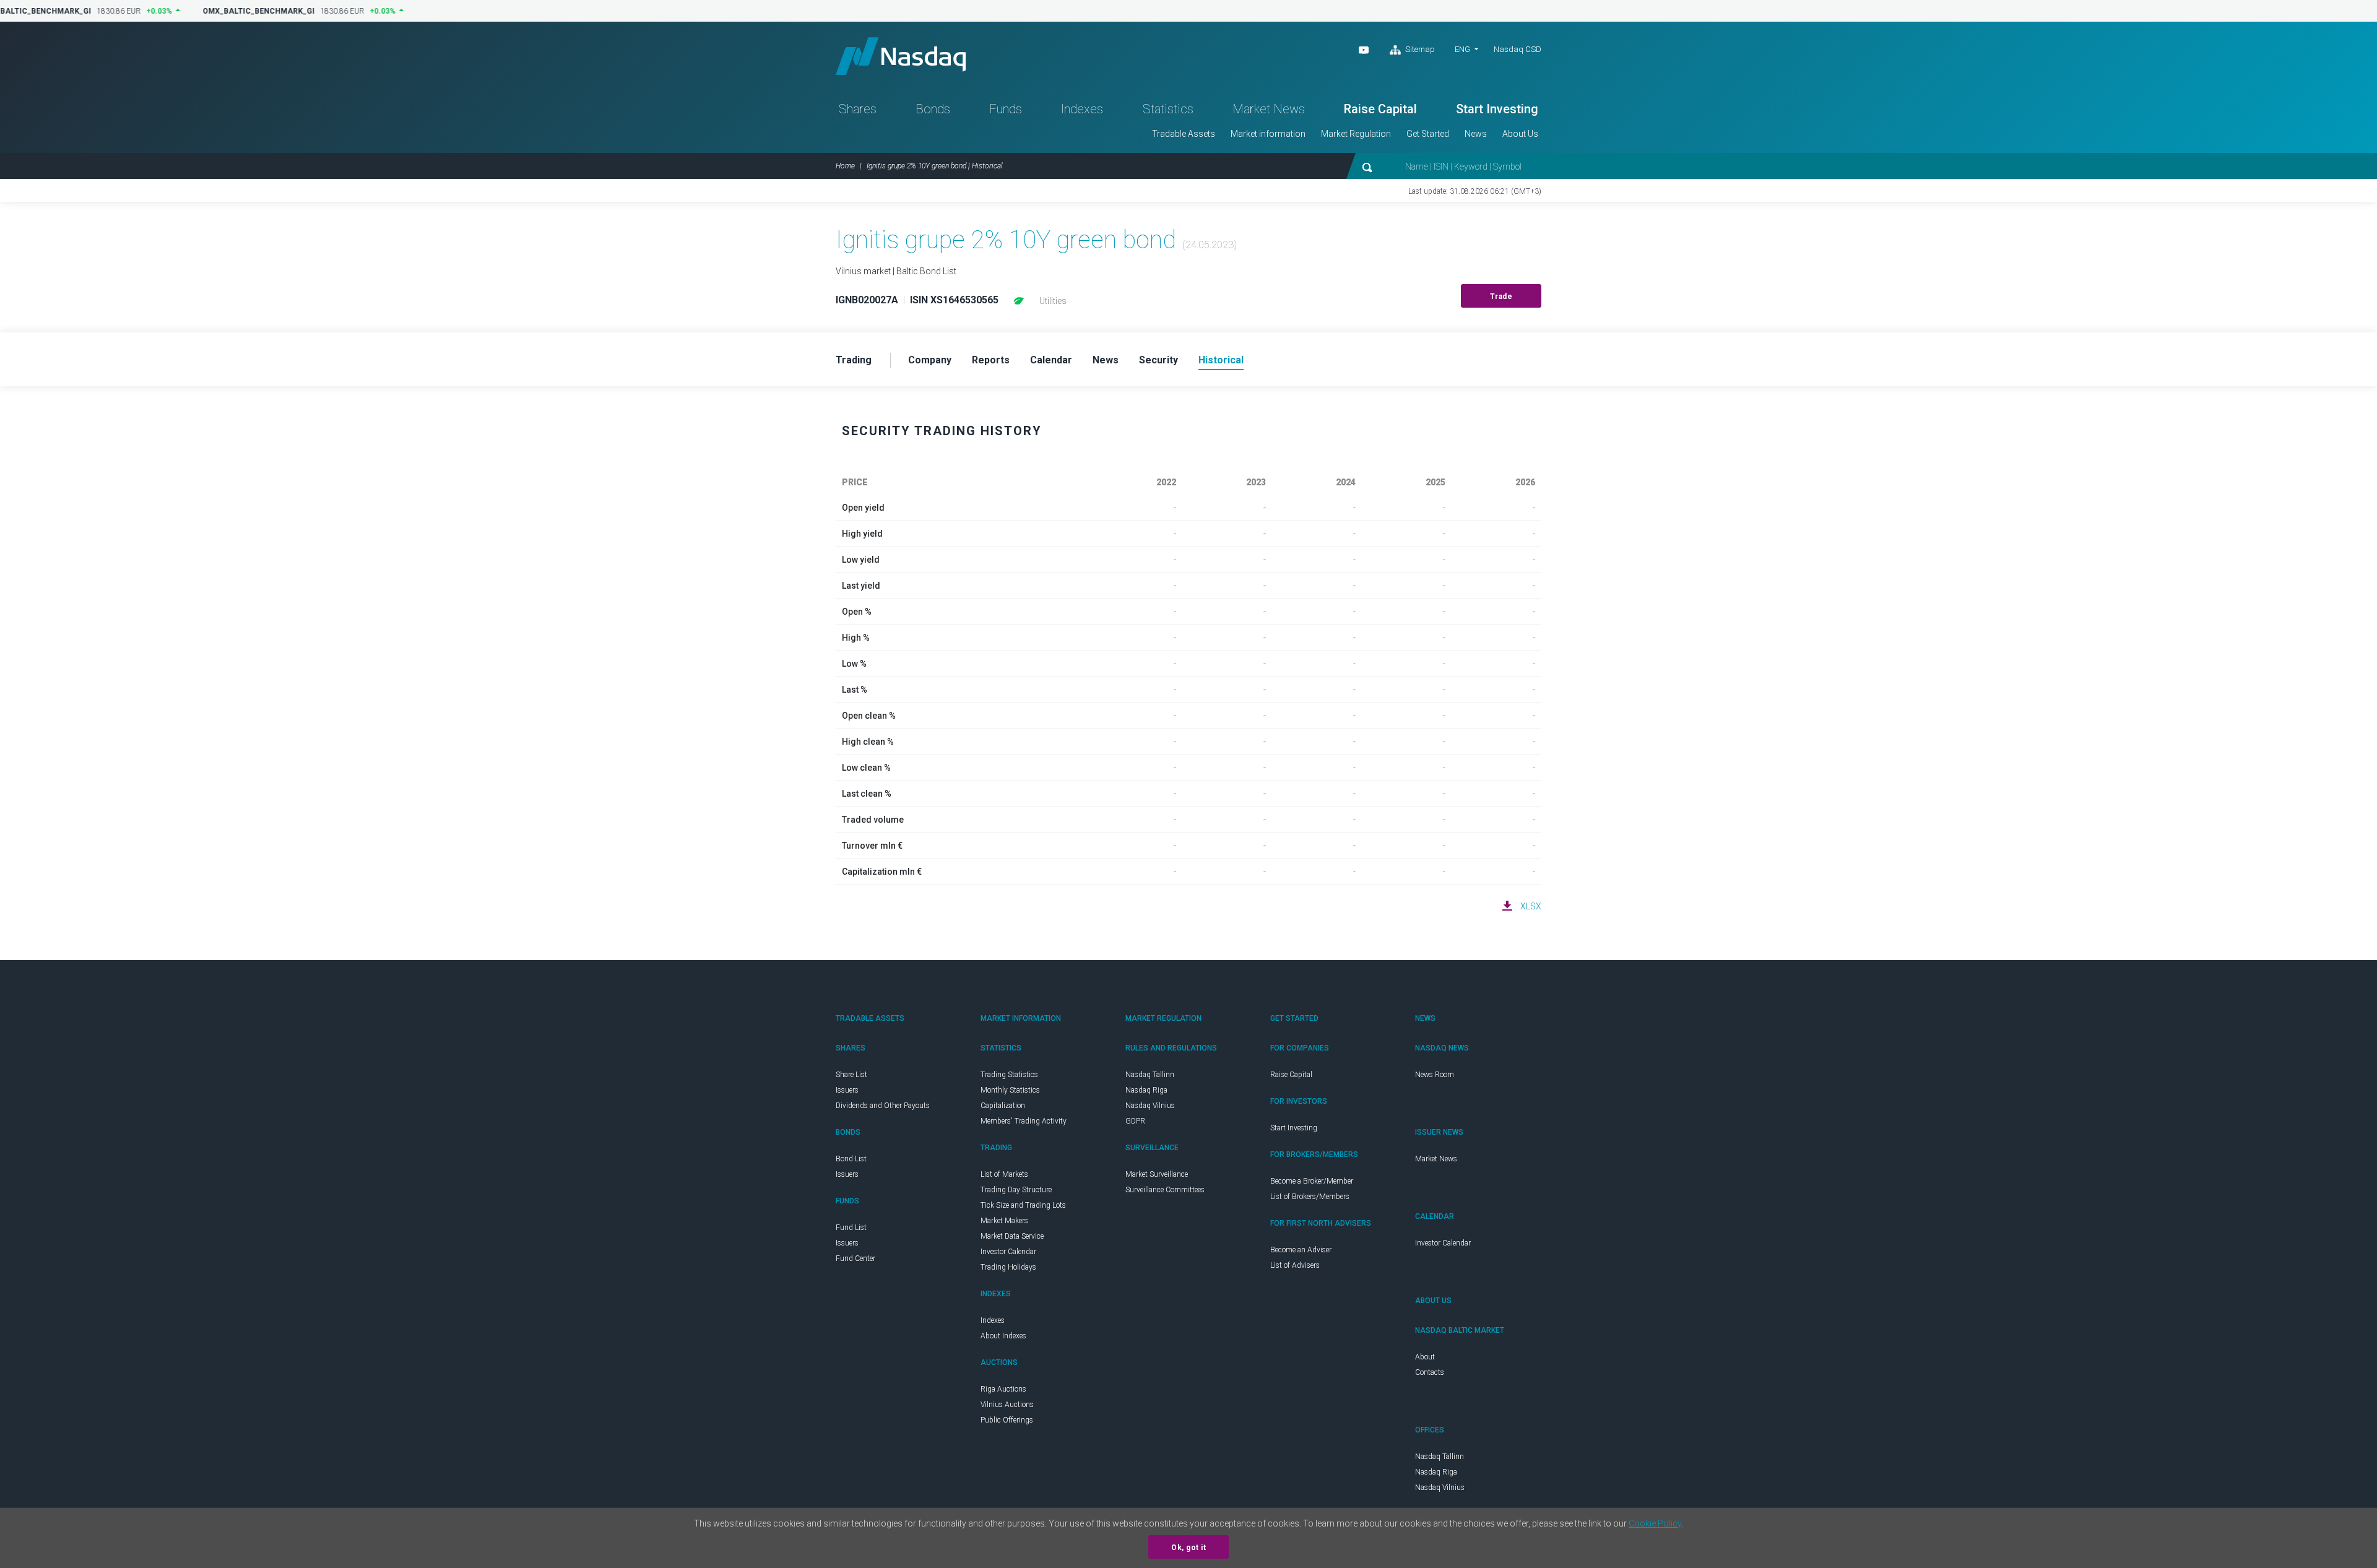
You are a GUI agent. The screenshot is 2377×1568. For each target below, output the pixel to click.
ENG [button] (1462, 49)
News (1476, 134)
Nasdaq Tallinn (1150, 1075)
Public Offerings (1007, 1420)
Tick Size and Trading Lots (1023, 1205)
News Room (1435, 1075)
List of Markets (1004, 1174)
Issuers (847, 1090)
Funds (1006, 109)
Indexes (1082, 109)
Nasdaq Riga (1146, 1090)
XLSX (1531, 906)
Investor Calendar (1008, 1252)
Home (845, 166)
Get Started (1428, 134)
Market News (1269, 109)
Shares (858, 109)
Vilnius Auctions (1007, 1405)
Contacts (1430, 1372)
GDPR (1135, 1121)
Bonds (933, 109)
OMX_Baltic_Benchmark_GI (253, 11)
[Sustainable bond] (1019, 301)
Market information (1268, 134)
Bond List (851, 1159)
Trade (1501, 297)
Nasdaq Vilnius (1150, 1106)
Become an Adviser (1301, 1250)
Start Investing (1497, 109)
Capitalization (1003, 1106)
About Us (1520, 134)
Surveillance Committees (1165, 1190)
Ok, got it (1188, 1548)
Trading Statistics (1009, 1075)
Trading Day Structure (1016, 1190)
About (1425, 1357)
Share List (851, 1075)
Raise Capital (1380, 109)
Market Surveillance (1157, 1174)
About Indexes (1003, 1336)
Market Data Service (1012, 1236)
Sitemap (1419, 49)
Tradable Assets (1184, 134)
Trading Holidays (1008, 1267)
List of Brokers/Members (1310, 1197)
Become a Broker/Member (1312, 1181)
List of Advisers (1295, 1265)
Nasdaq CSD (1518, 49)
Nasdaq (901, 56)
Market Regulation (1356, 134)
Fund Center (855, 1258)
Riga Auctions (1003, 1389)
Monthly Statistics (1010, 1090)
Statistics (1168, 109)
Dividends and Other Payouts (883, 1106)
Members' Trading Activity (1024, 1121)
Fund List (851, 1228)
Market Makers (1004, 1221)
